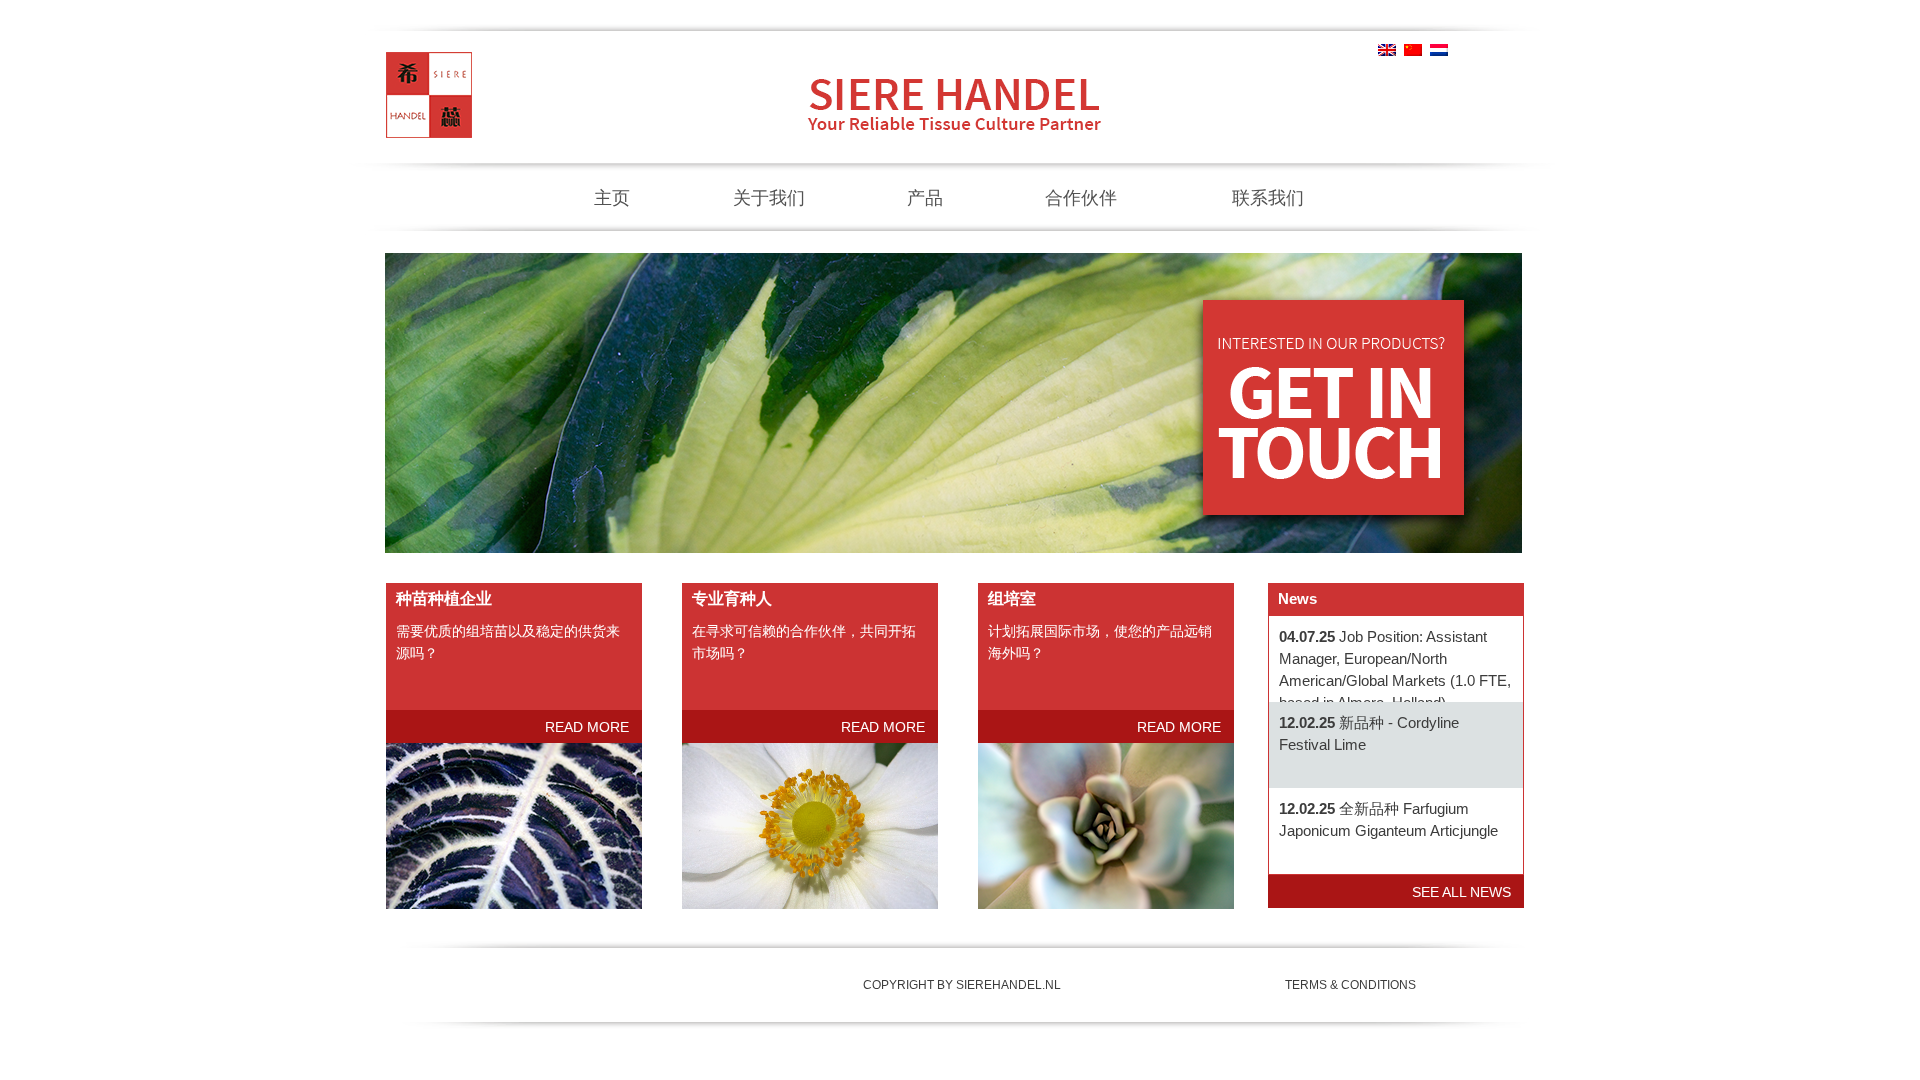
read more (587, 727)
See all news (1461, 892)
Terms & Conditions (1350, 985)
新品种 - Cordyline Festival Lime (1369, 733)
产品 (925, 198)
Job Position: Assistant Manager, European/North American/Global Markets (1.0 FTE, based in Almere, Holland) (1395, 669)
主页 (612, 198)
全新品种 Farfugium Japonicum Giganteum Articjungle (1388, 819)
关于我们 (769, 198)
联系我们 (1268, 198)
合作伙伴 (1081, 198)
